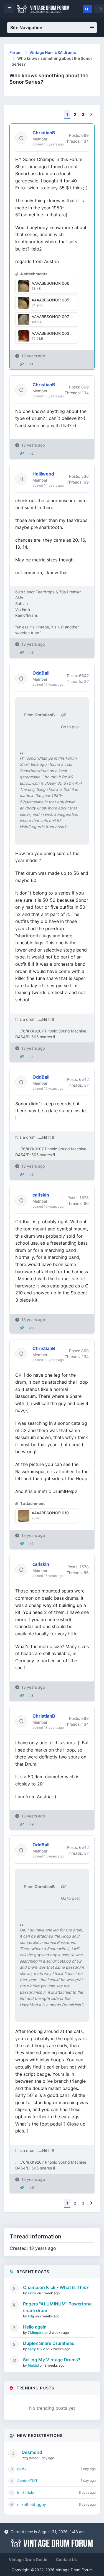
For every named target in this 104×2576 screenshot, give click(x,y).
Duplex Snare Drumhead (49, 2343)
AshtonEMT (27, 2481)
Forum (16, 52)
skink (32, 2293)
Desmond (32, 2452)
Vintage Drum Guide (28, 2559)
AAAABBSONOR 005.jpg (54, 300)
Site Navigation (26, 28)
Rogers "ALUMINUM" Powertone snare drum (57, 2307)
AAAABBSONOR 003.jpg (54, 333)
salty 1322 (37, 2349)
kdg (31, 2316)
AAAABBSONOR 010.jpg (54, 1513)
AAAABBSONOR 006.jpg (54, 283)
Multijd (34, 2365)
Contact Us (66, 2559)
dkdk (22, 2469)
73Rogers (36, 2333)
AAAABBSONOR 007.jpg (54, 317)
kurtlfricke (26, 2492)
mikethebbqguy (32, 2504)
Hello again (35, 2327)
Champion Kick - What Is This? (56, 2287)
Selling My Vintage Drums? (52, 2360)
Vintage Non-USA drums (53, 52)
